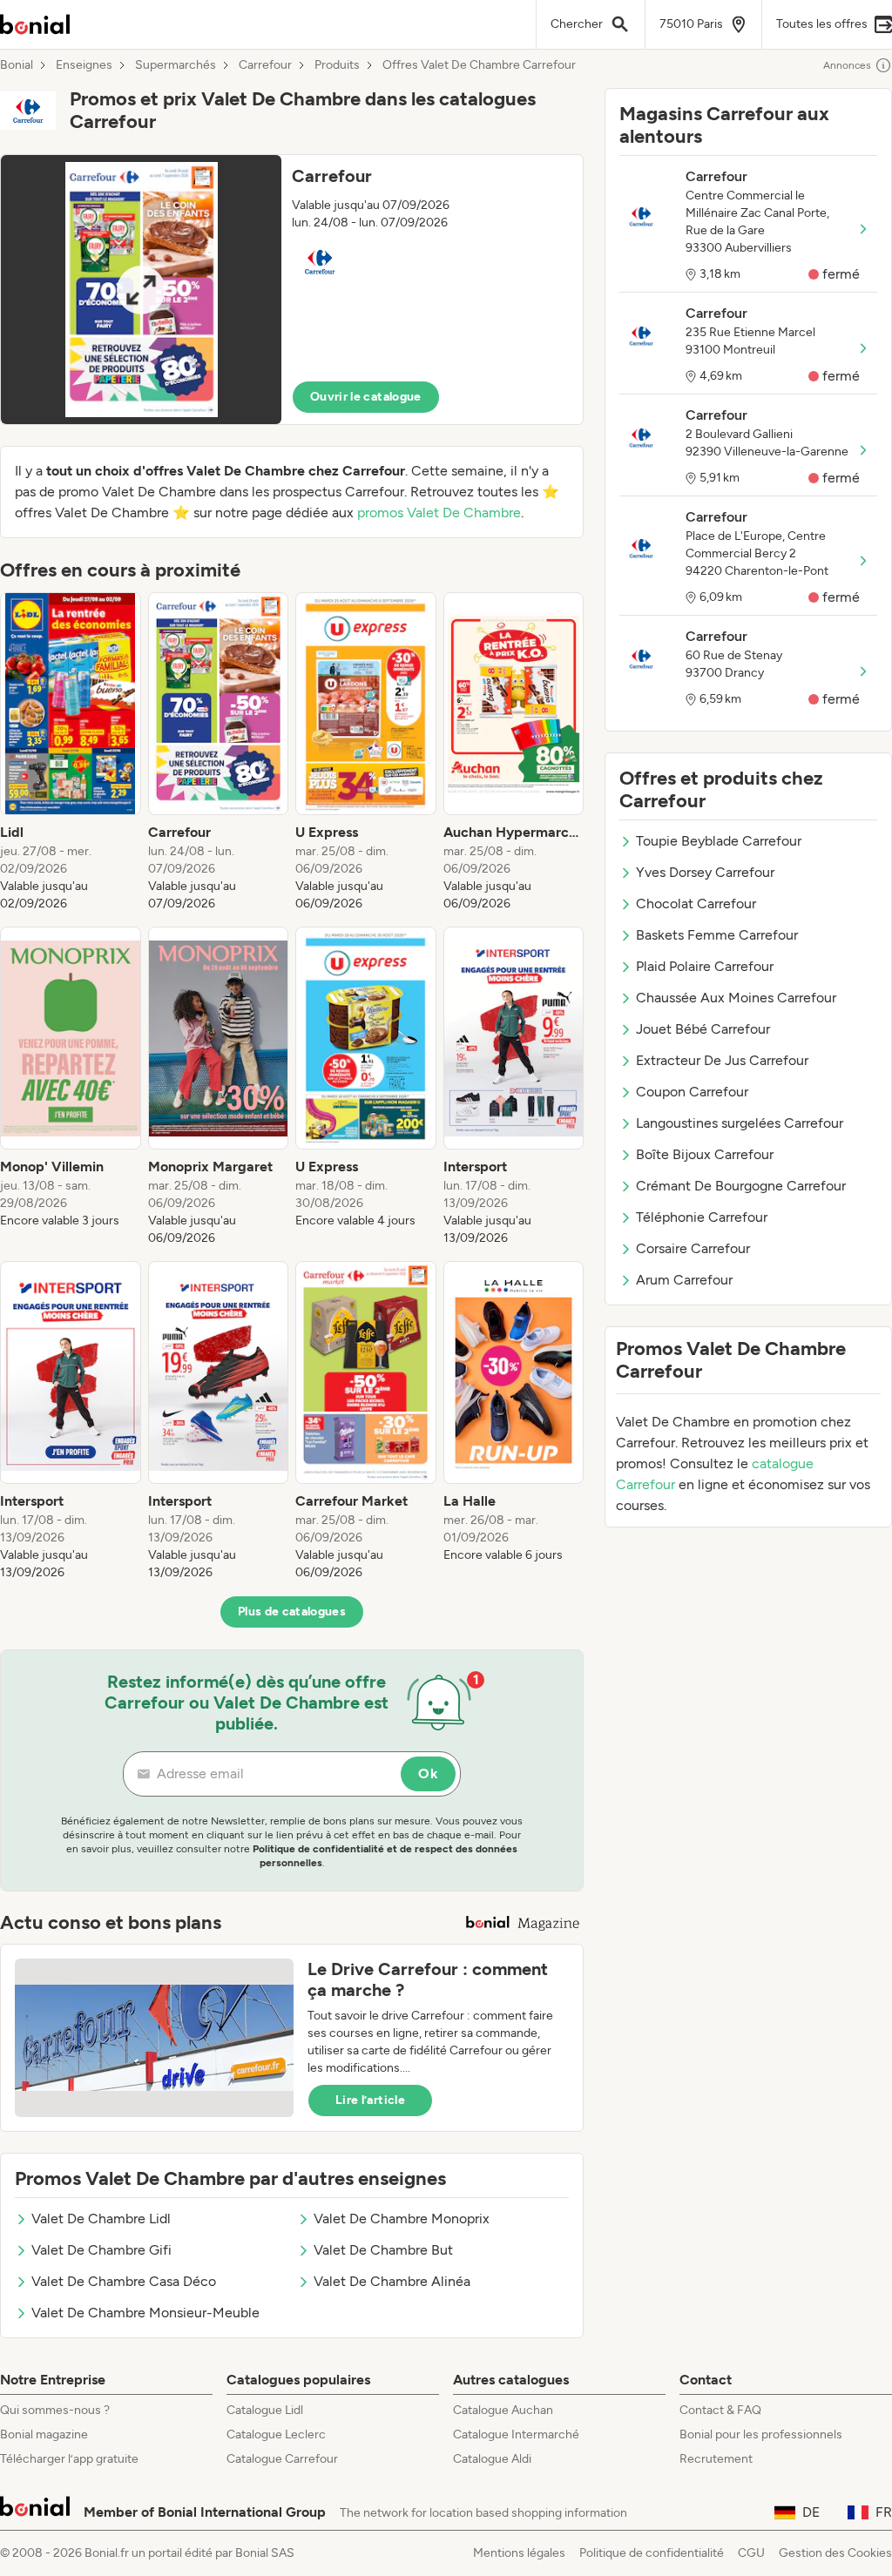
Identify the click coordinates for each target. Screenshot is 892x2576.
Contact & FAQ (720, 2410)
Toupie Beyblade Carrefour (719, 841)
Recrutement (716, 2459)
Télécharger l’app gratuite (69, 2459)
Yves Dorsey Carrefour (705, 872)
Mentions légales (519, 2553)
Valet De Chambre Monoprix (402, 2219)
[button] (292, 290)
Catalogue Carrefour (282, 2459)
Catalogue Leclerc (276, 2434)
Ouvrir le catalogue (366, 397)
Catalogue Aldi (492, 2459)
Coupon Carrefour (692, 1092)
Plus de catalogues (292, 1612)
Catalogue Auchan (503, 2410)
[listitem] (71, 752)
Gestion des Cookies (835, 2553)
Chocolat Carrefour (696, 904)
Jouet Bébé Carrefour (703, 1029)
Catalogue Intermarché (516, 2434)
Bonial (17, 65)
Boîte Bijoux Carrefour (705, 1154)
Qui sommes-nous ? (55, 2410)
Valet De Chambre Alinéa (392, 2281)
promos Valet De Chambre (439, 513)
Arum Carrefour (684, 1280)
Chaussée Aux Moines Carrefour (736, 998)
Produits (337, 65)
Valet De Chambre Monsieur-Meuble (145, 2313)
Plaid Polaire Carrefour (705, 966)
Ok (428, 1774)
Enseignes (84, 65)
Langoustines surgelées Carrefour (740, 1123)
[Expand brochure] (141, 290)
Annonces (847, 65)
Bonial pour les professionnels (761, 2434)
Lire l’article (370, 2100)
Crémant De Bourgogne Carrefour (741, 1186)
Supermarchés (176, 65)
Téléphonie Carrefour (702, 1217)
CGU (751, 2553)
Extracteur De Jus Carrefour (722, 1060)
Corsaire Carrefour (693, 1248)
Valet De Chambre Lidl (101, 2219)
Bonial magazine (44, 2434)
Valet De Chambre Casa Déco (124, 2281)
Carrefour (265, 65)
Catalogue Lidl (265, 2410)
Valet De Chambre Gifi (101, 2250)
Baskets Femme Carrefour (717, 935)
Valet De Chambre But (383, 2250)
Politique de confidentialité (652, 2553)
